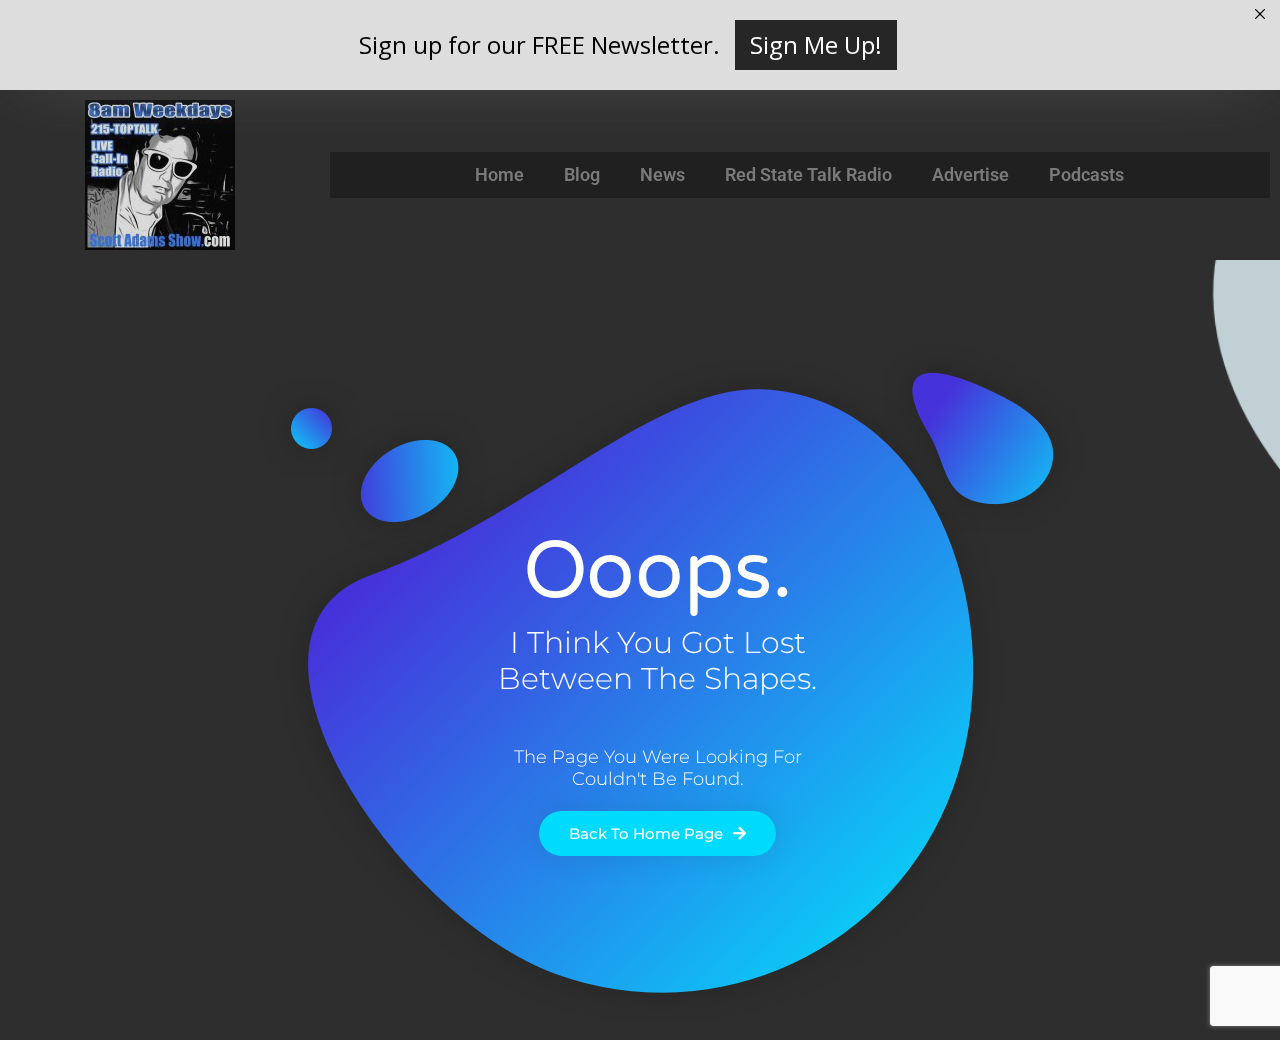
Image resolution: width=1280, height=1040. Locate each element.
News (662, 174)
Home (499, 174)
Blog (582, 174)
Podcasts (1086, 174)
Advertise (970, 174)
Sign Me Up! (816, 44)
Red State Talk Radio (808, 174)
